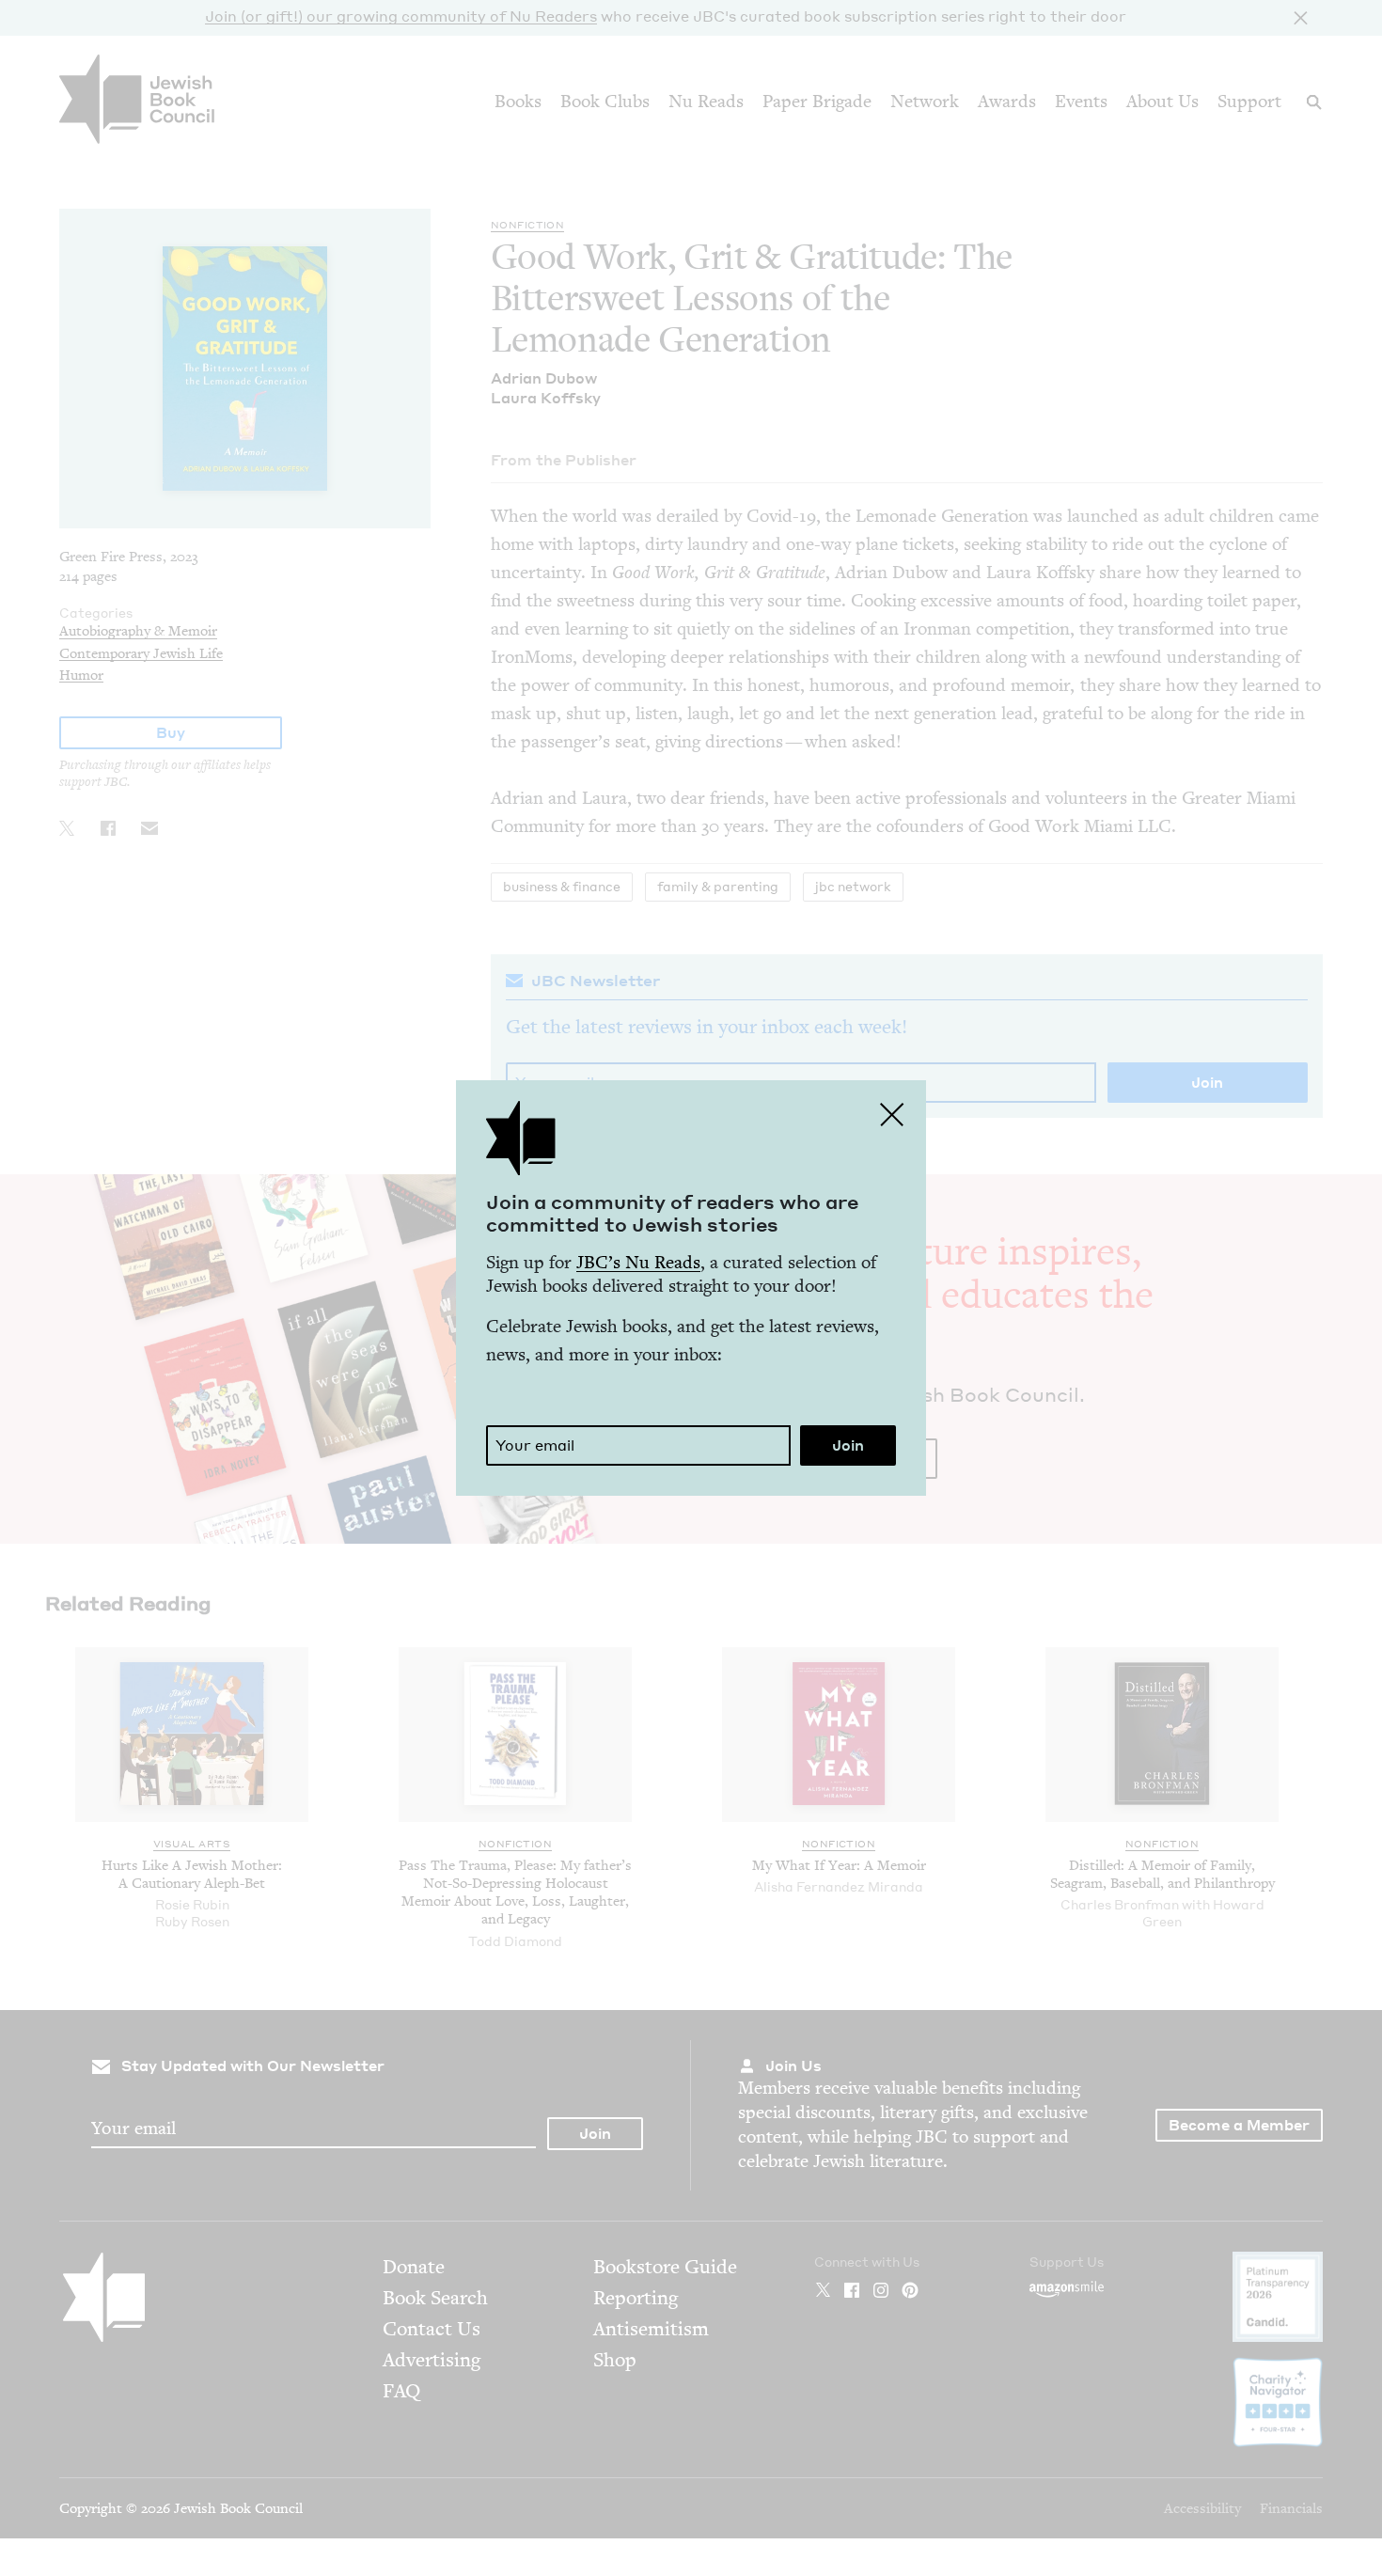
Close (892, 1114)
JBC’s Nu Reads (638, 1262)
